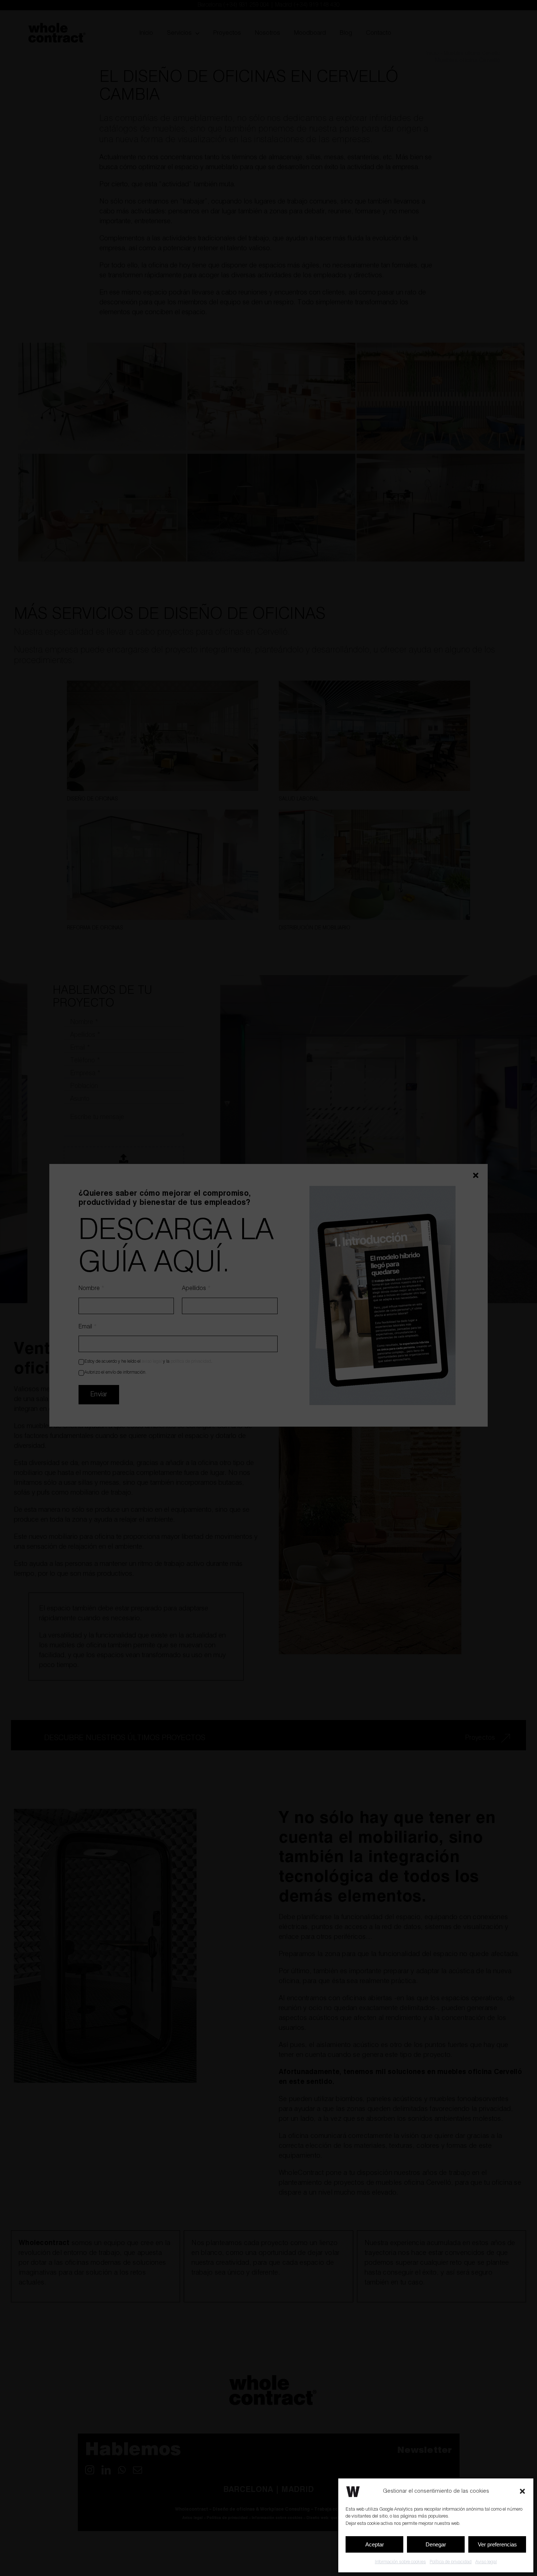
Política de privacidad (451, 2562)
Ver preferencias (497, 2544)
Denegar (436, 2544)
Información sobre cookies (400, 2562)
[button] (522, 2491)
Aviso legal (486, 2562)
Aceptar (375, 2544)
